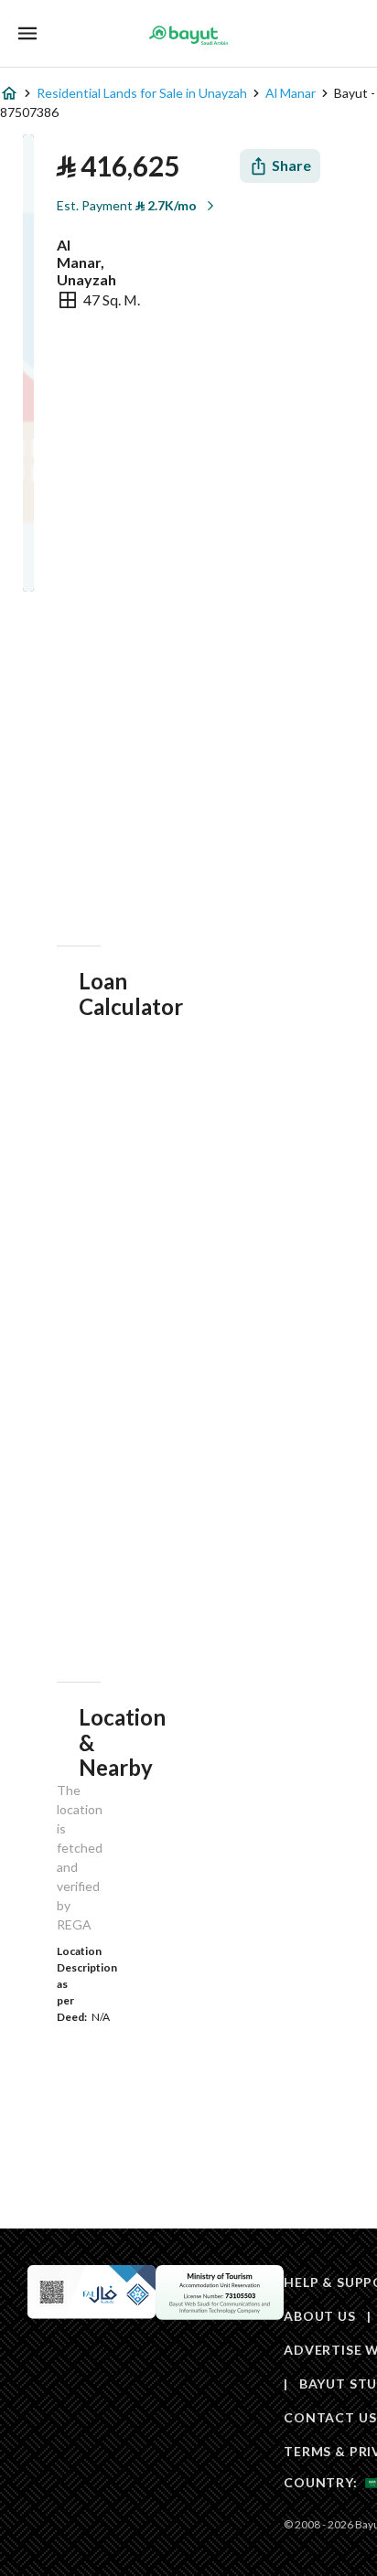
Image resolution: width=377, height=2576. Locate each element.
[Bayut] (188, 35)
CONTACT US (330, 2417)
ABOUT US (320, 2316)
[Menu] (27, 33)
